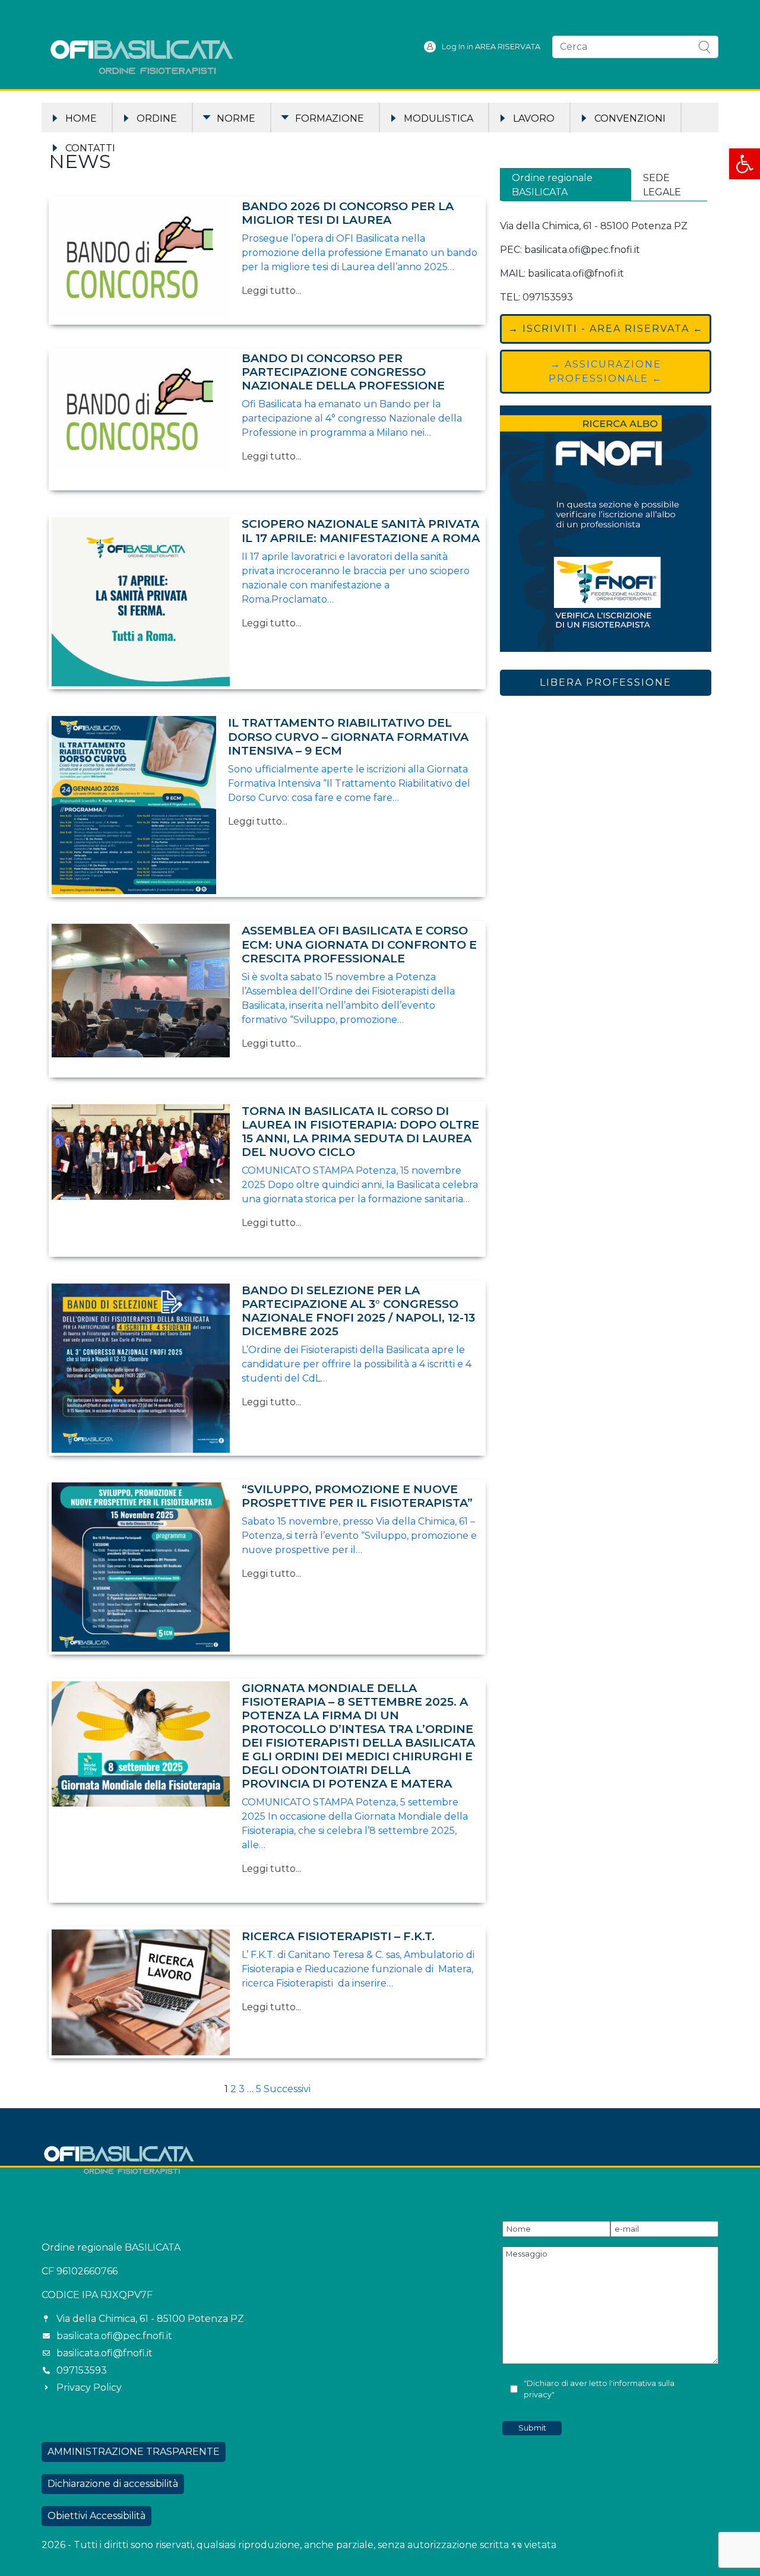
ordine (157, 118)
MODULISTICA (438, 118)
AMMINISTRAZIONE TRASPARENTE (134, 2452)
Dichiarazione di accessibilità (113, 2484)
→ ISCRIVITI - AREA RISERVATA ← (606, 329)
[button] (745, 164)
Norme (236, 118)
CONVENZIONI (630, 118)
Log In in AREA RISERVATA (491, 47)
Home (81, 118)
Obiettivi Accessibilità (96, 2516)
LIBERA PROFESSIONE (606, 682)
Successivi (287, 2089)
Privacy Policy (89, 2388)
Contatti (90, 148)
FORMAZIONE (330, 118)
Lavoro (534, 118)
